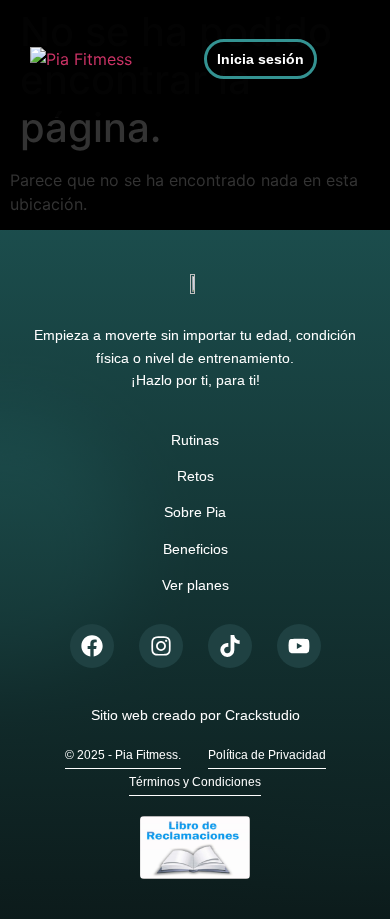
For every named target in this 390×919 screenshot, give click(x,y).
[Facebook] (92, 646)
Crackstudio (262, 715)
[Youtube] (299, 646)
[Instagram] (161, 646)
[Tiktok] (230, 646)
